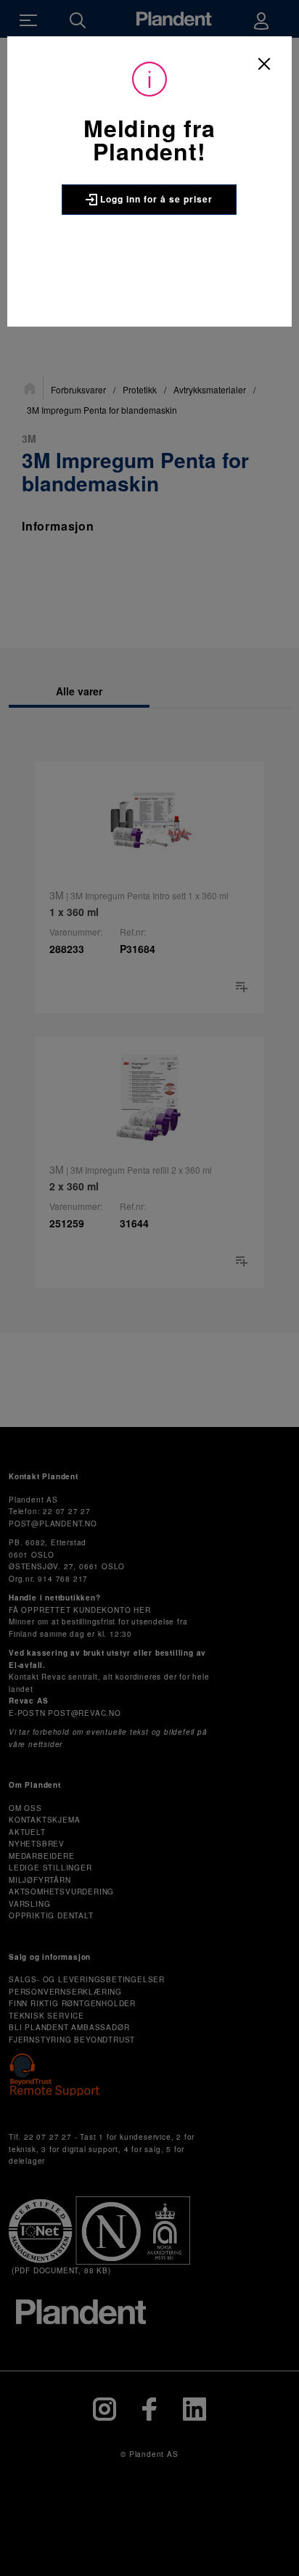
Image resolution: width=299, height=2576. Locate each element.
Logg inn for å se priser (155, 199)
